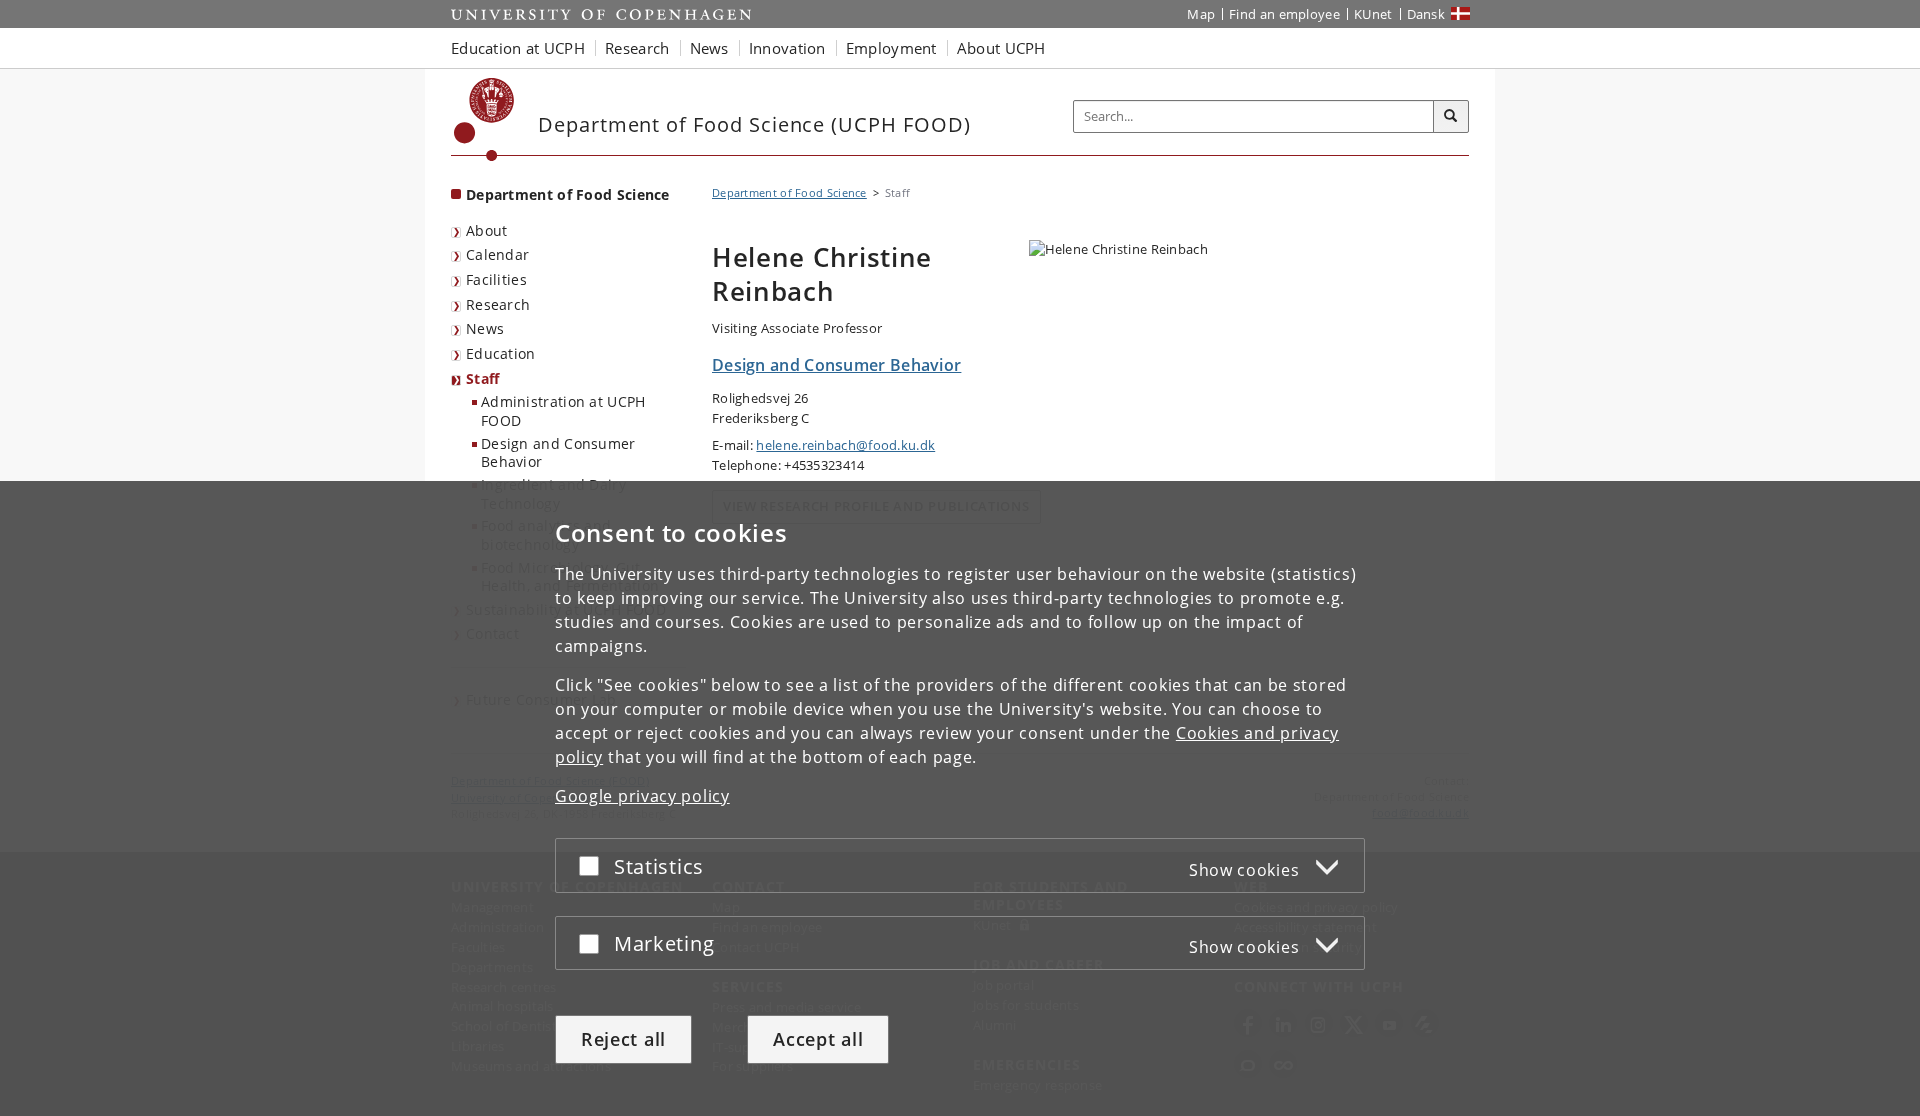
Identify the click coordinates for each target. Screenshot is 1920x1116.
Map (1201, 14)
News (485, 328)
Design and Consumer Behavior (558, 453)
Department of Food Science (568, 194)
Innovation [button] (787, 48)
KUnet (1373, 14)
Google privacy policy (642, 796)
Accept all (818, 1039)
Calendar (497, 254)
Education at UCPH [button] (518, 48)
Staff (483, 378)
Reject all (623, 1039)
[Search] (1451, 117)
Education (501, 353)
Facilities (496, 279)
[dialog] (960, 798)
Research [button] (637, 48)
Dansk (1426, 14)
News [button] (709, 48)
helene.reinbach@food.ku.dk (845, 445)
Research (498, 304)
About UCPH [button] (1001, 48)
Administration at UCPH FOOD (563, 411)
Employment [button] (891, 48)
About (487, 230)
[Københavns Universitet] (484, 119)
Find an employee (1284, 14)
